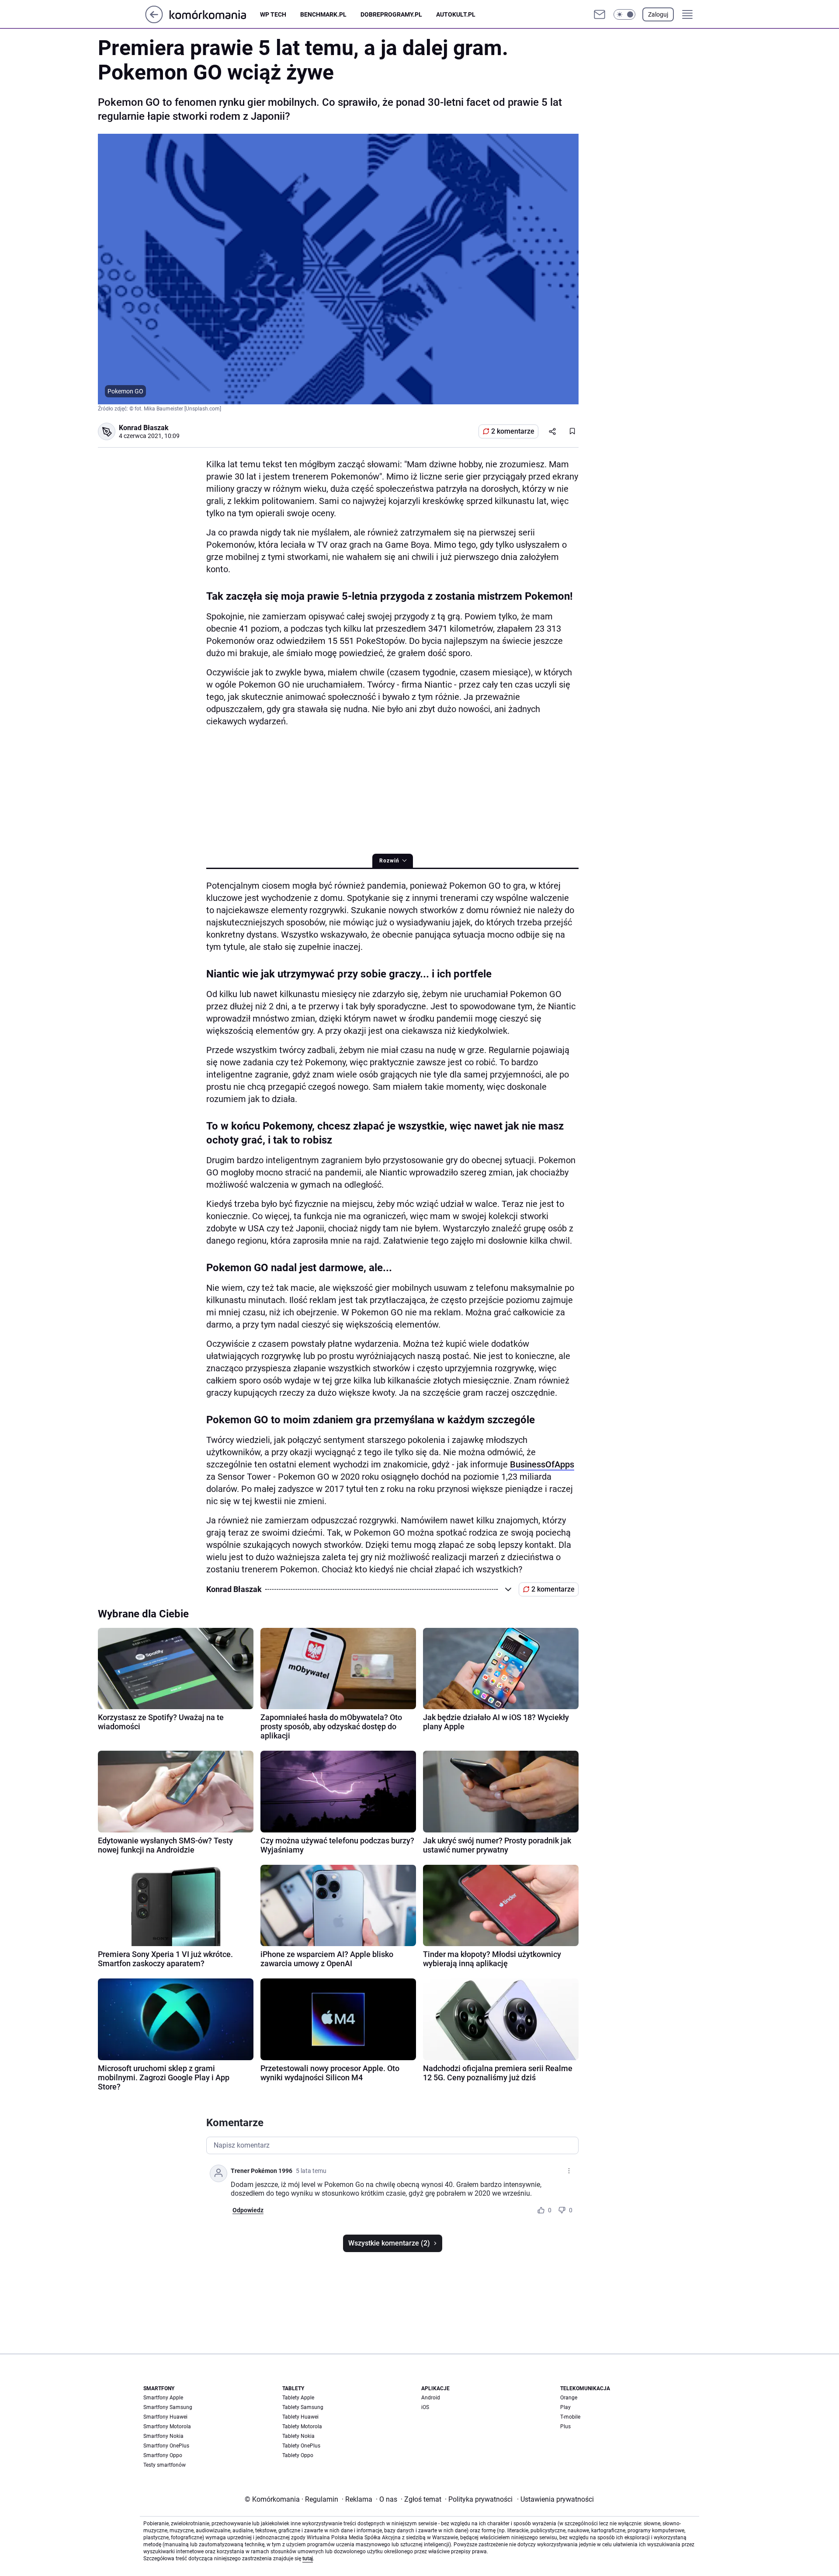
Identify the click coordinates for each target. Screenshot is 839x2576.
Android (431, 2398)
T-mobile (570, 2417)
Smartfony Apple (163, 2398)
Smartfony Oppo (163, 2455)
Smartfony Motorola (167, 2427)
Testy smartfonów (165, 2465)
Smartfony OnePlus (166, 2446)
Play (565, 2407)
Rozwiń (389, 861)
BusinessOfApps (542, 1464)
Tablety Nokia (298, 2436)
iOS (425, 2407)
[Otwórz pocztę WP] (600, 14)
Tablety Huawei (300, 2417)
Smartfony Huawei (165, 2417)
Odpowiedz (248, 2210)
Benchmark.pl (323, 14)
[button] (624, 14)
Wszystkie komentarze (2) (389, 2243)
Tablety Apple (298, 2398)
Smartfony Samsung (168, 2407)
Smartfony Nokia (163, 2436)
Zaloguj (658, 14)
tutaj (308, 2559)
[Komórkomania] (215, 14)
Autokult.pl (456, 14)
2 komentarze (513, 431)
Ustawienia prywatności (555, 2499)
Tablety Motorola (302, 2427)
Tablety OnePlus (301, 2446)
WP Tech (273, 14)
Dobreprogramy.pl (391, 14)
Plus (565, 2427)
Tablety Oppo (298, 2455)
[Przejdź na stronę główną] (154, 21)
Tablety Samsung (303, 2407)
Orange (569, 2398)
